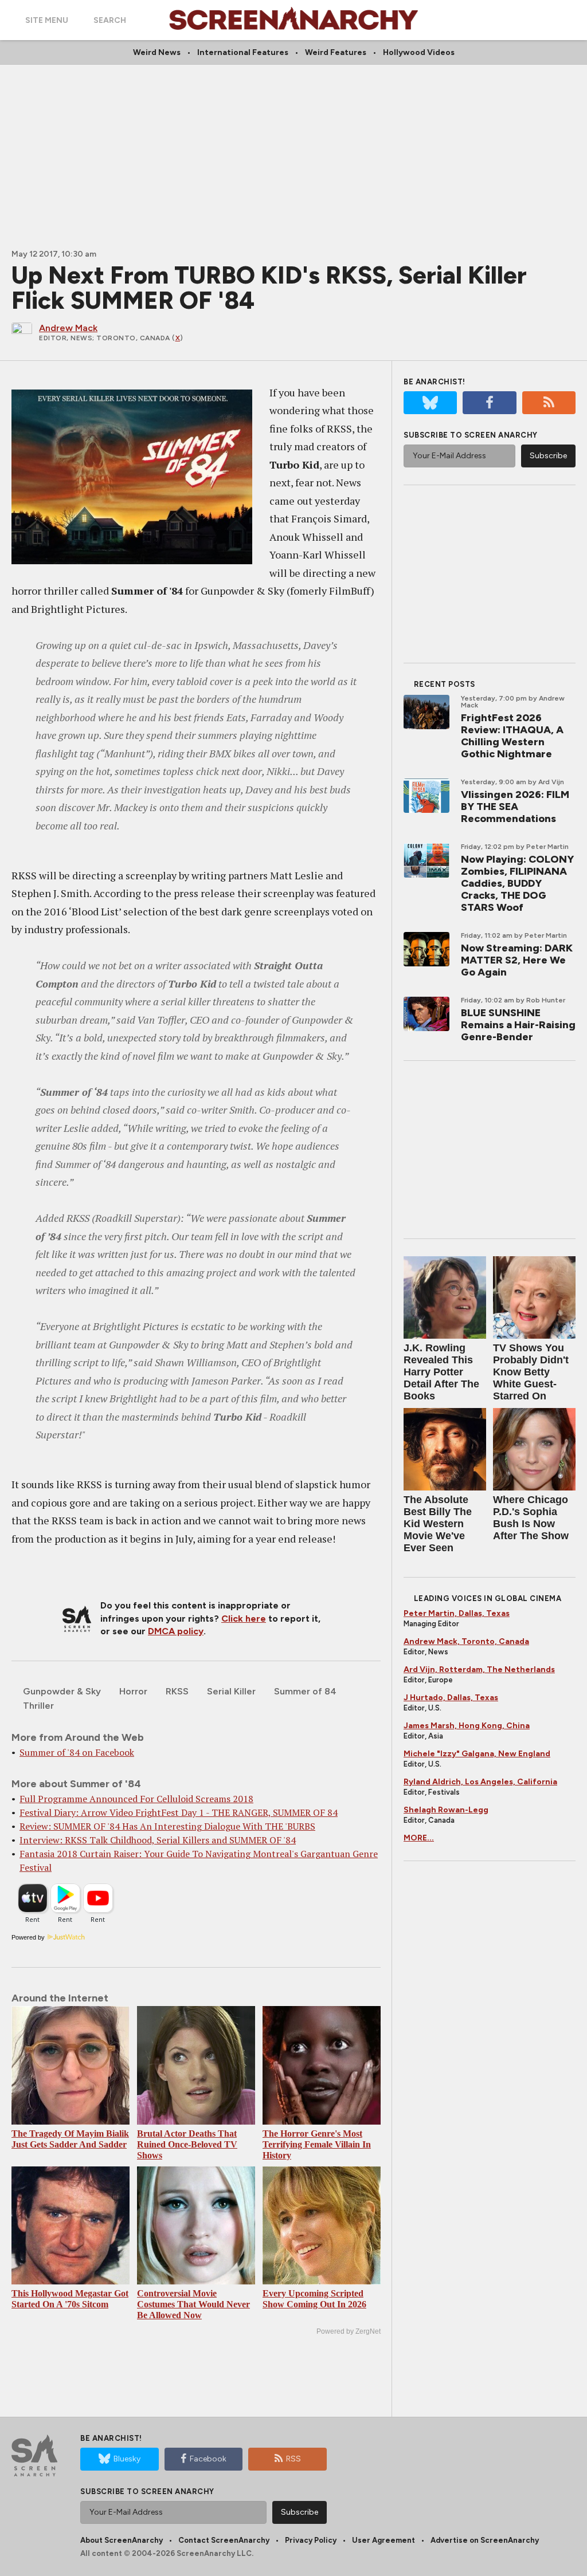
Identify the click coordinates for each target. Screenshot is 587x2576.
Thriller (38, 1706)
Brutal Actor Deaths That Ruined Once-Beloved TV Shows (187, 2144)
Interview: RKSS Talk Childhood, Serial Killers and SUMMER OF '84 (158, 1840)
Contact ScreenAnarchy (224, 2540)
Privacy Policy (311, 2540)
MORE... (419, 1838)
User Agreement (383, 2540)
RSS (293, 2459)
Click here (244, 1619)
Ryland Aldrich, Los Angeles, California (480, 1782)
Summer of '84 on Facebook (77, 1752)
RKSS (177, 1691)
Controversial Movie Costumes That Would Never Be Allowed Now (193, 2304)
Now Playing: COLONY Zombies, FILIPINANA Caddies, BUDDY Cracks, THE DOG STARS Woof (517, 883)
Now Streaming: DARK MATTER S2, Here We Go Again (517, 960)
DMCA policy (176, 1631)
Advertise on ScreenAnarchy (485, 2540)
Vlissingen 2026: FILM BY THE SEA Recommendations (515, 807)
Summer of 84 (305, 1691)
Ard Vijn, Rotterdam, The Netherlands (479, 1670)
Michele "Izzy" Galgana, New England (477, 1754)
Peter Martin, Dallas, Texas (457, 1613)
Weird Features (336, 52)
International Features (243, 52)
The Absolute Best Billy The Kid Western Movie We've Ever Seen (438, 1524)
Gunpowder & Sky (62, 1691)
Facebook (208, 2459)
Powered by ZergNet (349, 2331)
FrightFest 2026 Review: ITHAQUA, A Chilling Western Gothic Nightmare (512, 736)
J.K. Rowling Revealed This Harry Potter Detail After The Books (441, 1372)
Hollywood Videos (419, 52)
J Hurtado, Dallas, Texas (451, 1698)
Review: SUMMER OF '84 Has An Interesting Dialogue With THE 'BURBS (167, 1826)
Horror (133, 1691)
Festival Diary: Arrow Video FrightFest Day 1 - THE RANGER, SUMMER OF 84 (179, 1812)
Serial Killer (231, 1691)
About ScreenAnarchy (122, 2540)
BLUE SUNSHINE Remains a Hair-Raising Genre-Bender (518, 1025)
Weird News (157, 52)
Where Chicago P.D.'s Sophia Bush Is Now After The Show (531, 1518)
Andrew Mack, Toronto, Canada (466, 1641)
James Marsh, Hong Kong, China (467, 1726)
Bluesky (127, 2459)
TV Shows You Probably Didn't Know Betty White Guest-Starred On (531, 1372)
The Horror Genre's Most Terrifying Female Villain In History (317, 2144)
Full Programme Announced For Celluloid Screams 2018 (136, 1799)
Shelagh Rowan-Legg (446, 1810)
